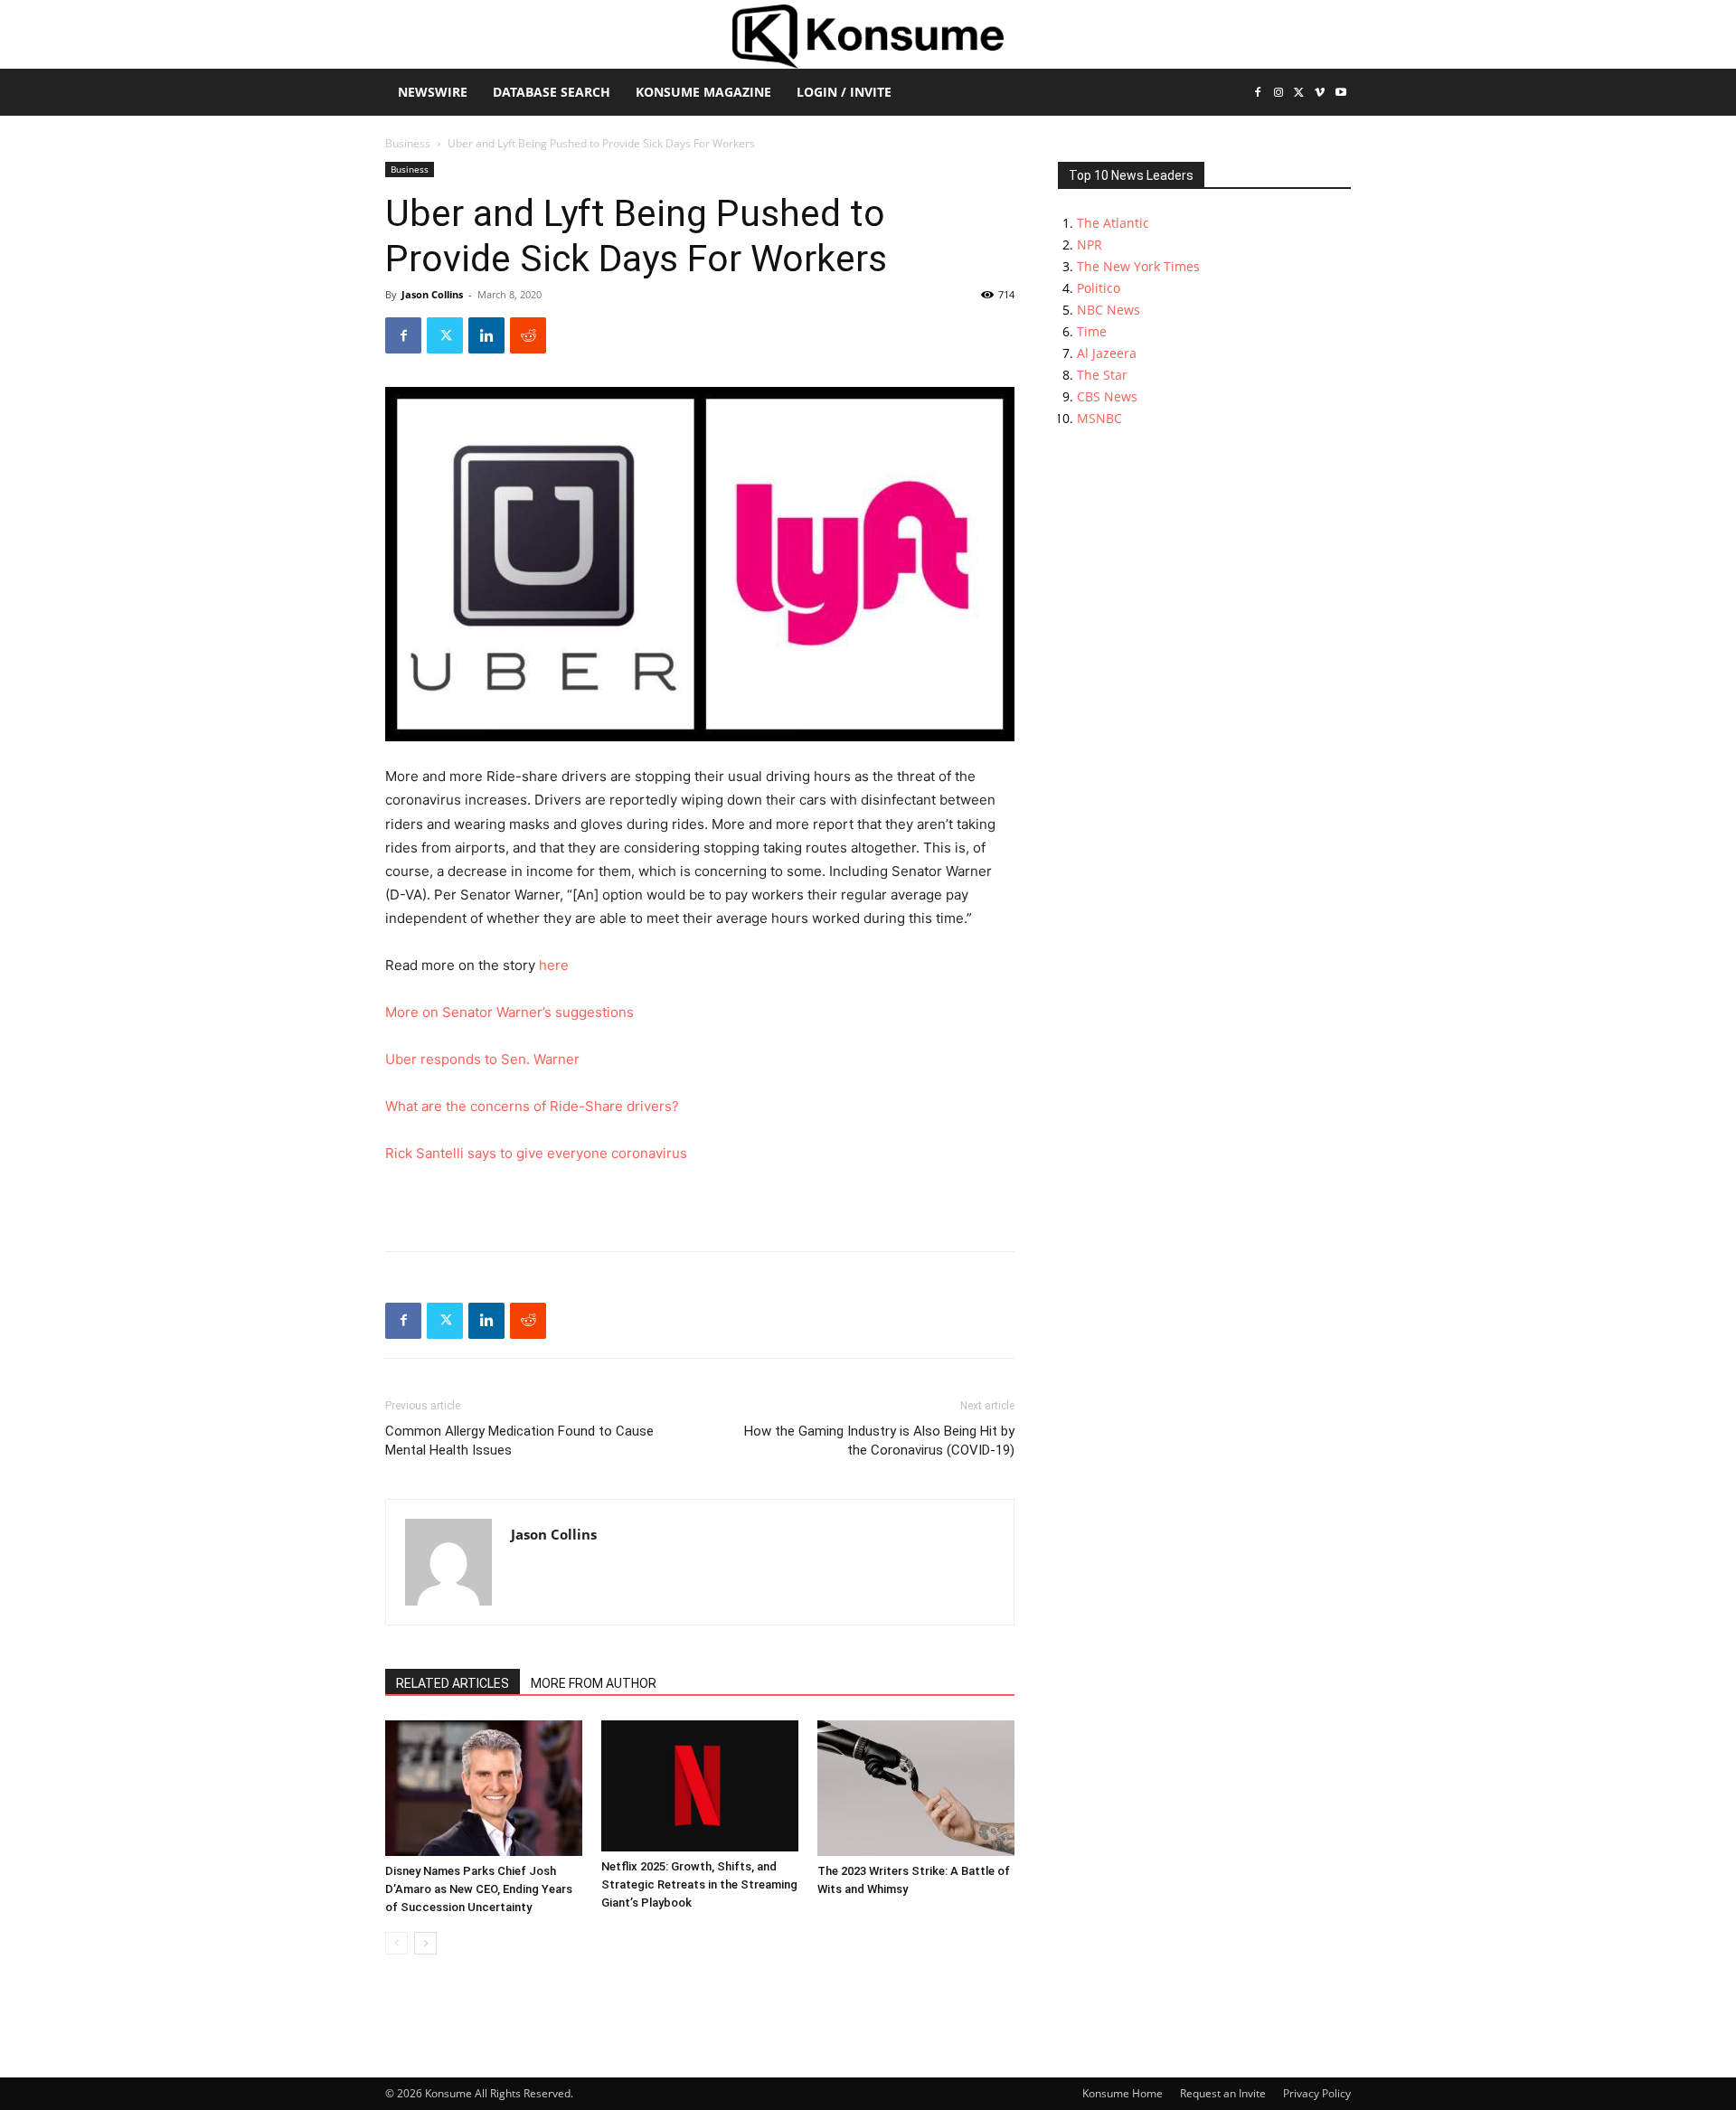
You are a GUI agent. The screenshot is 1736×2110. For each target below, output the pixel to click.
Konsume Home (1123, 2093)
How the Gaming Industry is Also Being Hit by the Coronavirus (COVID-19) (879, 1441)
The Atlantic (1113, 223)
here (554, 965)
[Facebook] (1258, 94)
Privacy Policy (1317, 2093)
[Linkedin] (486, 335)
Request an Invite (1223, 2093)
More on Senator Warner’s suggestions (509, 1012)
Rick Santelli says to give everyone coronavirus (536, 1153)
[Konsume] (868, 37)
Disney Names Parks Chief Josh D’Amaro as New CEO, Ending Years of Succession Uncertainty (479, 1889)
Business (408, 143)
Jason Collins (432, 294)
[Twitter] (1300, 94)
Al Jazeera (1107, 353)
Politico (1099, 288)
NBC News (1109, 310)
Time (1092, 331)
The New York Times (1138, 266)
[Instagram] (1279, 94)
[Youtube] (1340, 94)
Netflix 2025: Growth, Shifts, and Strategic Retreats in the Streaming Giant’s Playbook (699, 1884)
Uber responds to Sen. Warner (482, 1059)
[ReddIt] (528, 335)
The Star (1102, 375)
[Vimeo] (1320, 94)
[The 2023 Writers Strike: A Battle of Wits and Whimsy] (916, 1788)
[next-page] (425, 1943)
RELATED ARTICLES (453, 1683)
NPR (1090, 245)
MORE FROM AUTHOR (594, 1683)
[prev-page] (396, 1943)
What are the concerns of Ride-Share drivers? (532, 1106)
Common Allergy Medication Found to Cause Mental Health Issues (519, 1441)
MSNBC (1099, 418)
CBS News (1107, 396)
